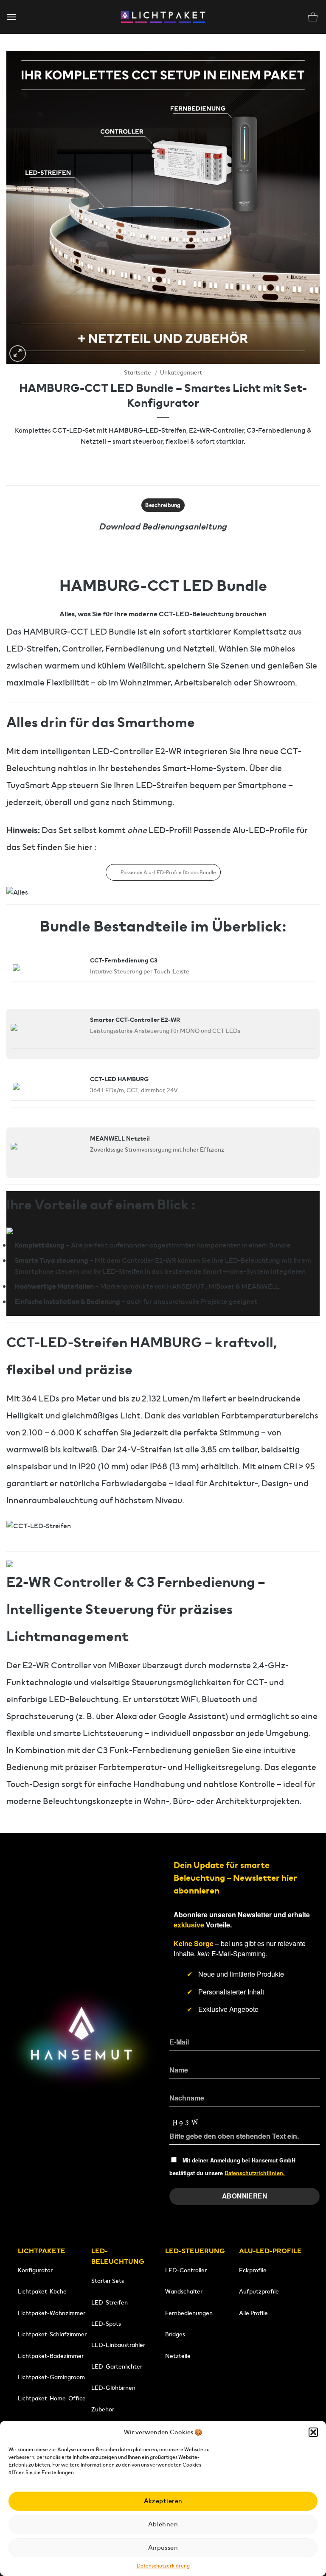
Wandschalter (184, 2291)
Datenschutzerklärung (163, 2566)
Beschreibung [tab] (163, 505)
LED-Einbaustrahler (118, 2345)
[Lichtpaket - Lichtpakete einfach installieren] (163, 17)
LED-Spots (106, 2324)
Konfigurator (35, 2270)
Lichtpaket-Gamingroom (51, 2377)
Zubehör (103, 2409)
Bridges (175, 2334)
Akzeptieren (163, 2501)
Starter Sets (108, 2281)
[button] (313, 2432)
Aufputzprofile (259, 2291)
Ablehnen (163, 2524)
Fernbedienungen (189, 2313)
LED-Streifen (110, 2302)
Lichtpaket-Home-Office (52, 2398)
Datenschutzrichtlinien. (255, 2173)
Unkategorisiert (181, 373)
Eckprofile (253, 2270)
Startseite (138, 373)
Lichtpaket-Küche (42, 2291)
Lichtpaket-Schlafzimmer (52, 2334)
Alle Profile (253, 2313)
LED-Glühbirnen (113, 2388)
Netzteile (178, 2356)
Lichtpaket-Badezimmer (51, 2356)
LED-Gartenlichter (117, 2366)
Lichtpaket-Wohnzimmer (52, 2313)
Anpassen (163, 2547)
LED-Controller (186, 2270)
